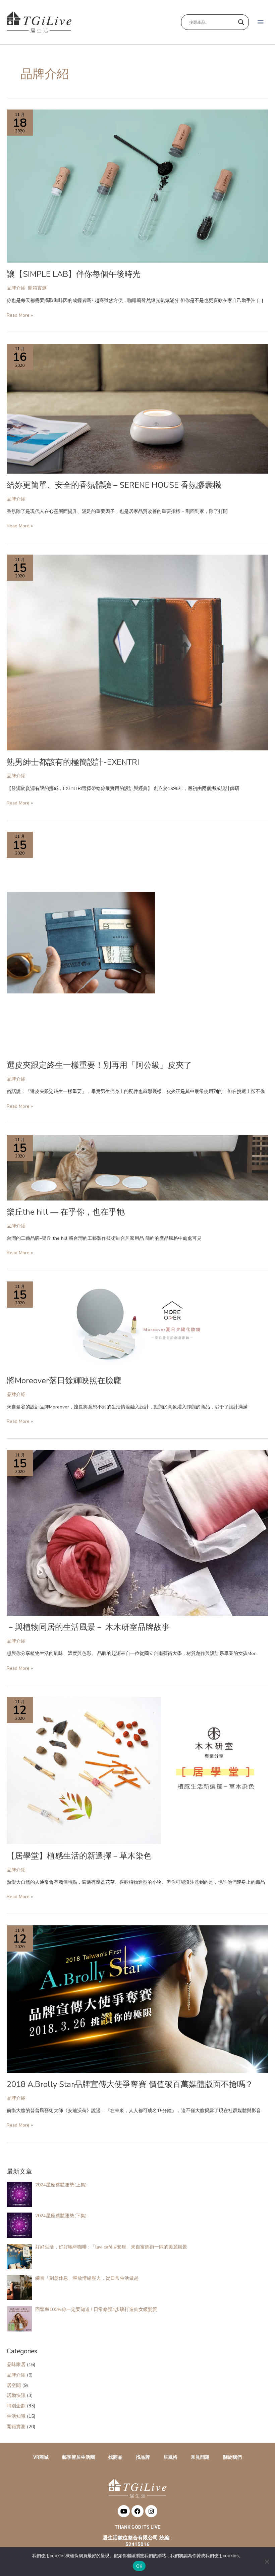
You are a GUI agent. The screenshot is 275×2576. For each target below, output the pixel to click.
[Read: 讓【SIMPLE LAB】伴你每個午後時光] (137, 186)
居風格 (170, 2457)
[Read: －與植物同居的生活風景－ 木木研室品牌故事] (137, 1533)
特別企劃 (16, 2406)
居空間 (14, 2385)
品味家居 (16, 2365)
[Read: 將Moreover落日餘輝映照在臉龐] (137, 1325)
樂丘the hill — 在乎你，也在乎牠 (66, 1212)
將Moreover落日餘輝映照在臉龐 (64, 1381)
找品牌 (143, 2457)
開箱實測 (37, 288)
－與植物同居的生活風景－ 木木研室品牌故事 (88, 1627)
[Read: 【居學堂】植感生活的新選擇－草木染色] (137, 1770)
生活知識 (16, 2416)
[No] (267, 2562)
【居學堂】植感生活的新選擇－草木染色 (79, 1856)
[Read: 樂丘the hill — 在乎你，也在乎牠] (137, 1167)
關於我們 (232, 2457)
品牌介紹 (16, 288)
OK (139, 2566)
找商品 (115, 2457)
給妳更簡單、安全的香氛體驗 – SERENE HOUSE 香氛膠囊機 (114, 485)
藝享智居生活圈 (78, 2457)
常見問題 (200, 2457)
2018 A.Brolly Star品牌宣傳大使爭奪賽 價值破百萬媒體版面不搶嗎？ (130, 2084)
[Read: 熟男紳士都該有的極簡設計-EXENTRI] (137, 652)
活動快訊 (16, 2395)
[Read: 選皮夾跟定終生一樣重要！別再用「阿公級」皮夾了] (85, 942)
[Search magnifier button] (241, 22)
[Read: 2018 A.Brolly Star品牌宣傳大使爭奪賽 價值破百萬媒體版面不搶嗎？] (137, 1999)
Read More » (20, 315)
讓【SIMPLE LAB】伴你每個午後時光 (74, 274)
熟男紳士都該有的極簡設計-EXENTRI (73, 762)
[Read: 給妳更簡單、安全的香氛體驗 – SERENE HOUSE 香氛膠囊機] (137, 408)
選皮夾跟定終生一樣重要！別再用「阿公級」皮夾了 (99, 1065)
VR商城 (41, 2457)
